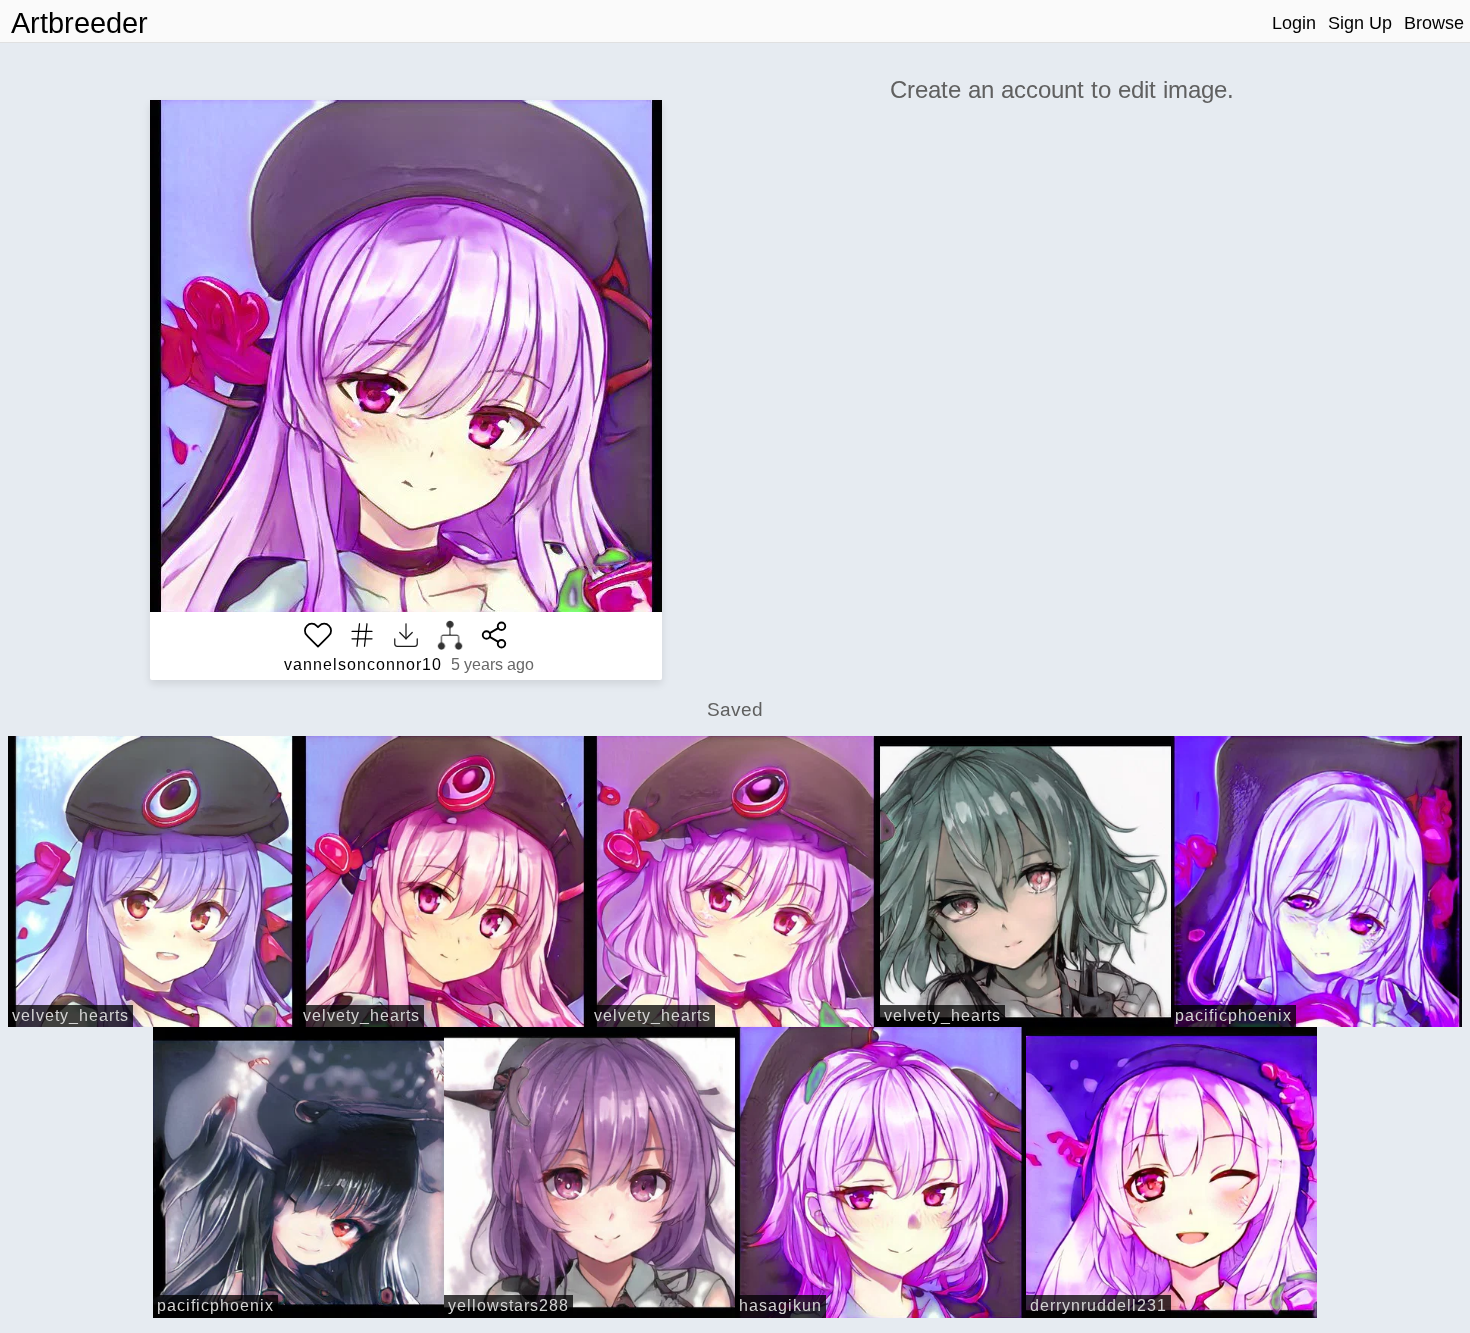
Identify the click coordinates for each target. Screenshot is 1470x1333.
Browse (1434, 23)
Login (1294, 23)
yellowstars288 (508, 1305)
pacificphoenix (1233, 1015)
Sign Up (1360, 23)
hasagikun (780, 1305)
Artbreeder (79, 23)
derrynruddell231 (1098, 1305)
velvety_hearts (70, 1015)
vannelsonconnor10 (363, 664)
